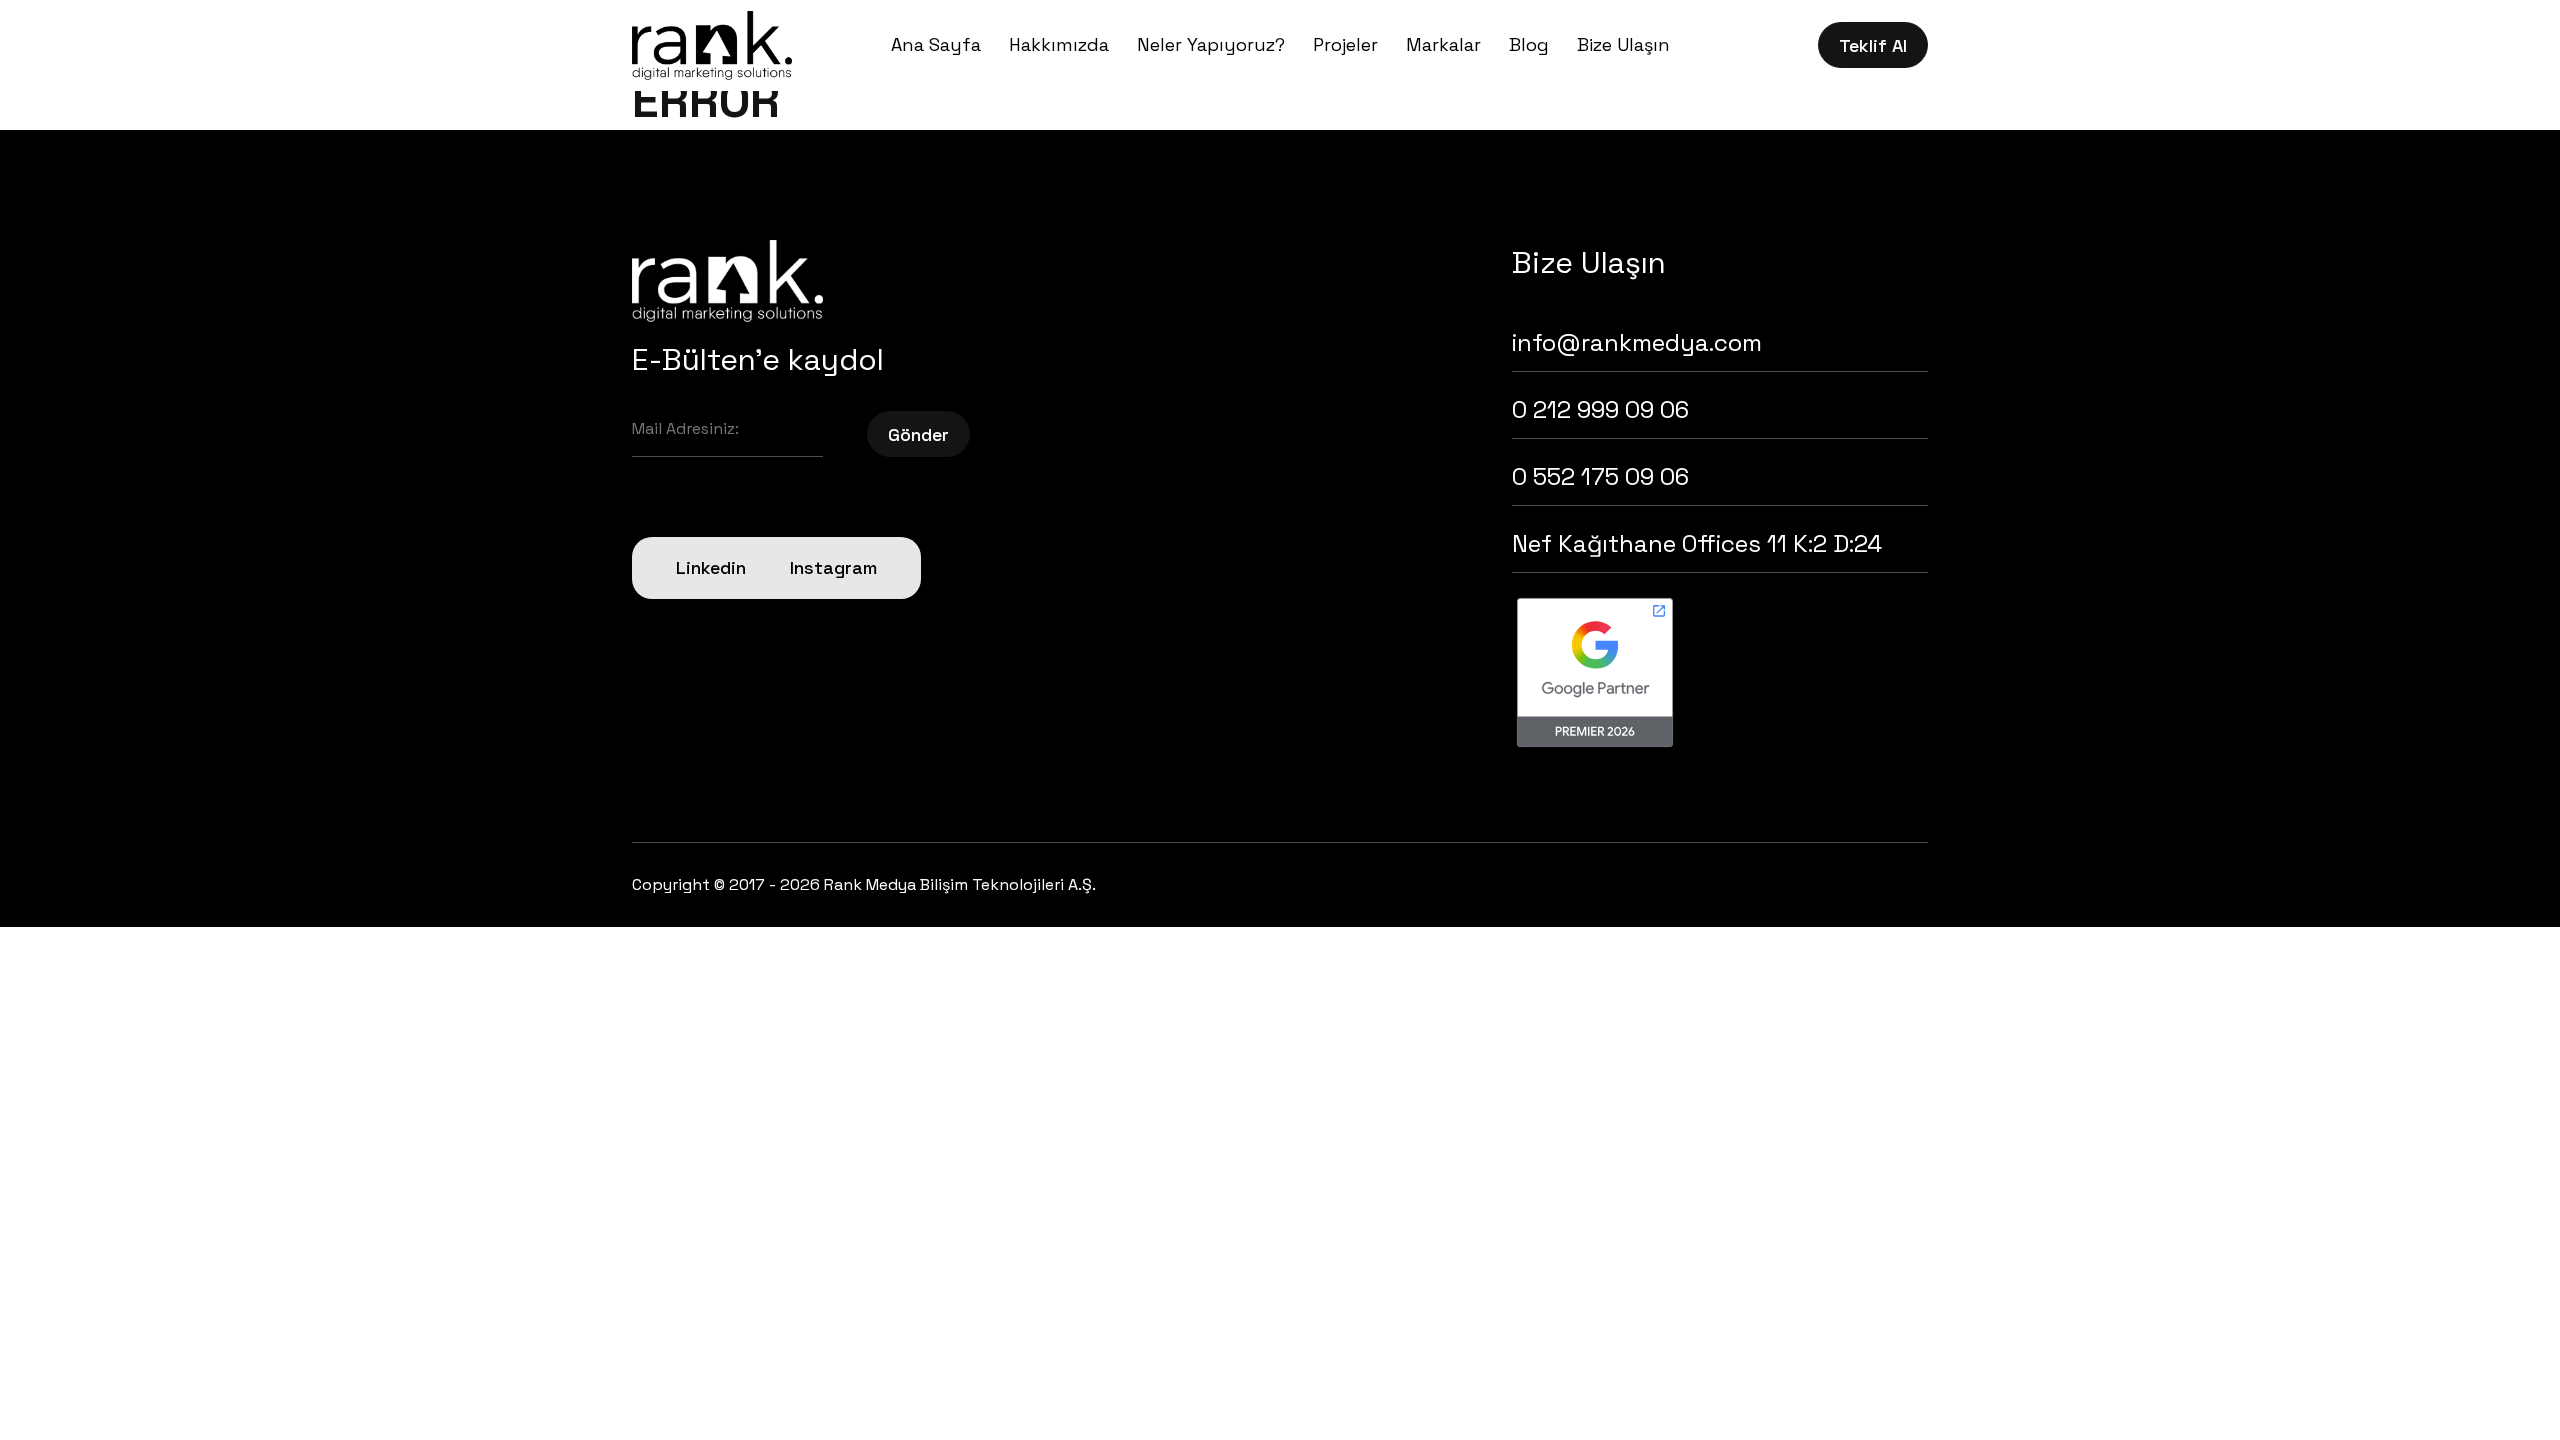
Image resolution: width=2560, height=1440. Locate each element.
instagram (833, 567)
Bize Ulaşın (1623, 44)
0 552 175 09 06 (1600, 476)
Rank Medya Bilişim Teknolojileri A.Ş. (960, 884)
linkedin (711, 567)
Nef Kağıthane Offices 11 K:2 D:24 (1697, 543)
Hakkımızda (1059, 44)
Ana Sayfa (936, 44)
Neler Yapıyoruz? (1211, 44)
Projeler (1345, 44)
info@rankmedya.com (1637, 342)
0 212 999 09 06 (1600, 409)
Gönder (918, 434)
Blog (1529, 44)
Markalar (1443, 44)
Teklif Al (1873, 45)
